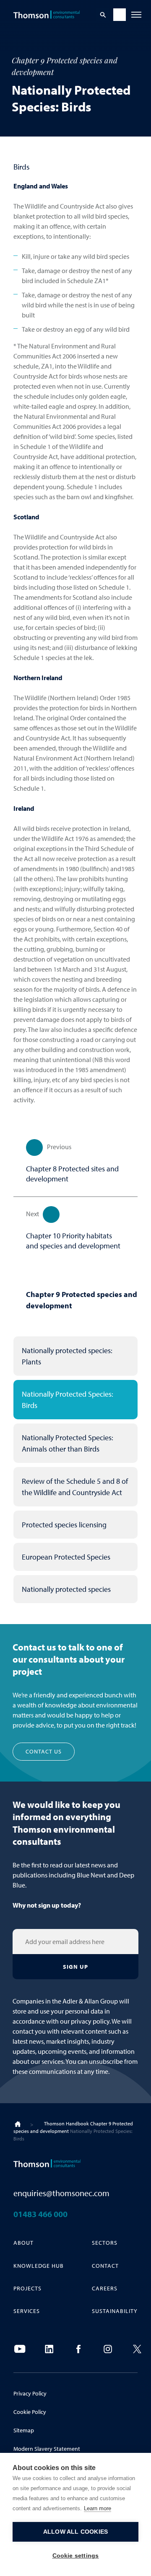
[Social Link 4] (108, 2349)
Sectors (105, 2243)
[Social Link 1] (20, 2349)
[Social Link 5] (137, 2349)
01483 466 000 (40, 2214)
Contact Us (44, 1751)
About (23, 2243)
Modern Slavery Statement (47, 2449)
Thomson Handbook (66, 2123)
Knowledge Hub (39, 2266)
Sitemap (24, 2430)
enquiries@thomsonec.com (61, 2193)
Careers (105, 2288)
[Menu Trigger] (136, 15)
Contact (105, 2266)
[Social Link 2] (49, 2349)
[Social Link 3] (78, 2349)
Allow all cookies (75, 2532)
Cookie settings (76, 2556)
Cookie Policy (30, 2412)
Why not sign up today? (47, 1905)
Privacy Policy (30, 2393)
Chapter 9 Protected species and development (82, 1300)
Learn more (98, 2508)
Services (27, 2311)
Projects (27, 2288)
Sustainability (115, 2311)
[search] (103, 15)
